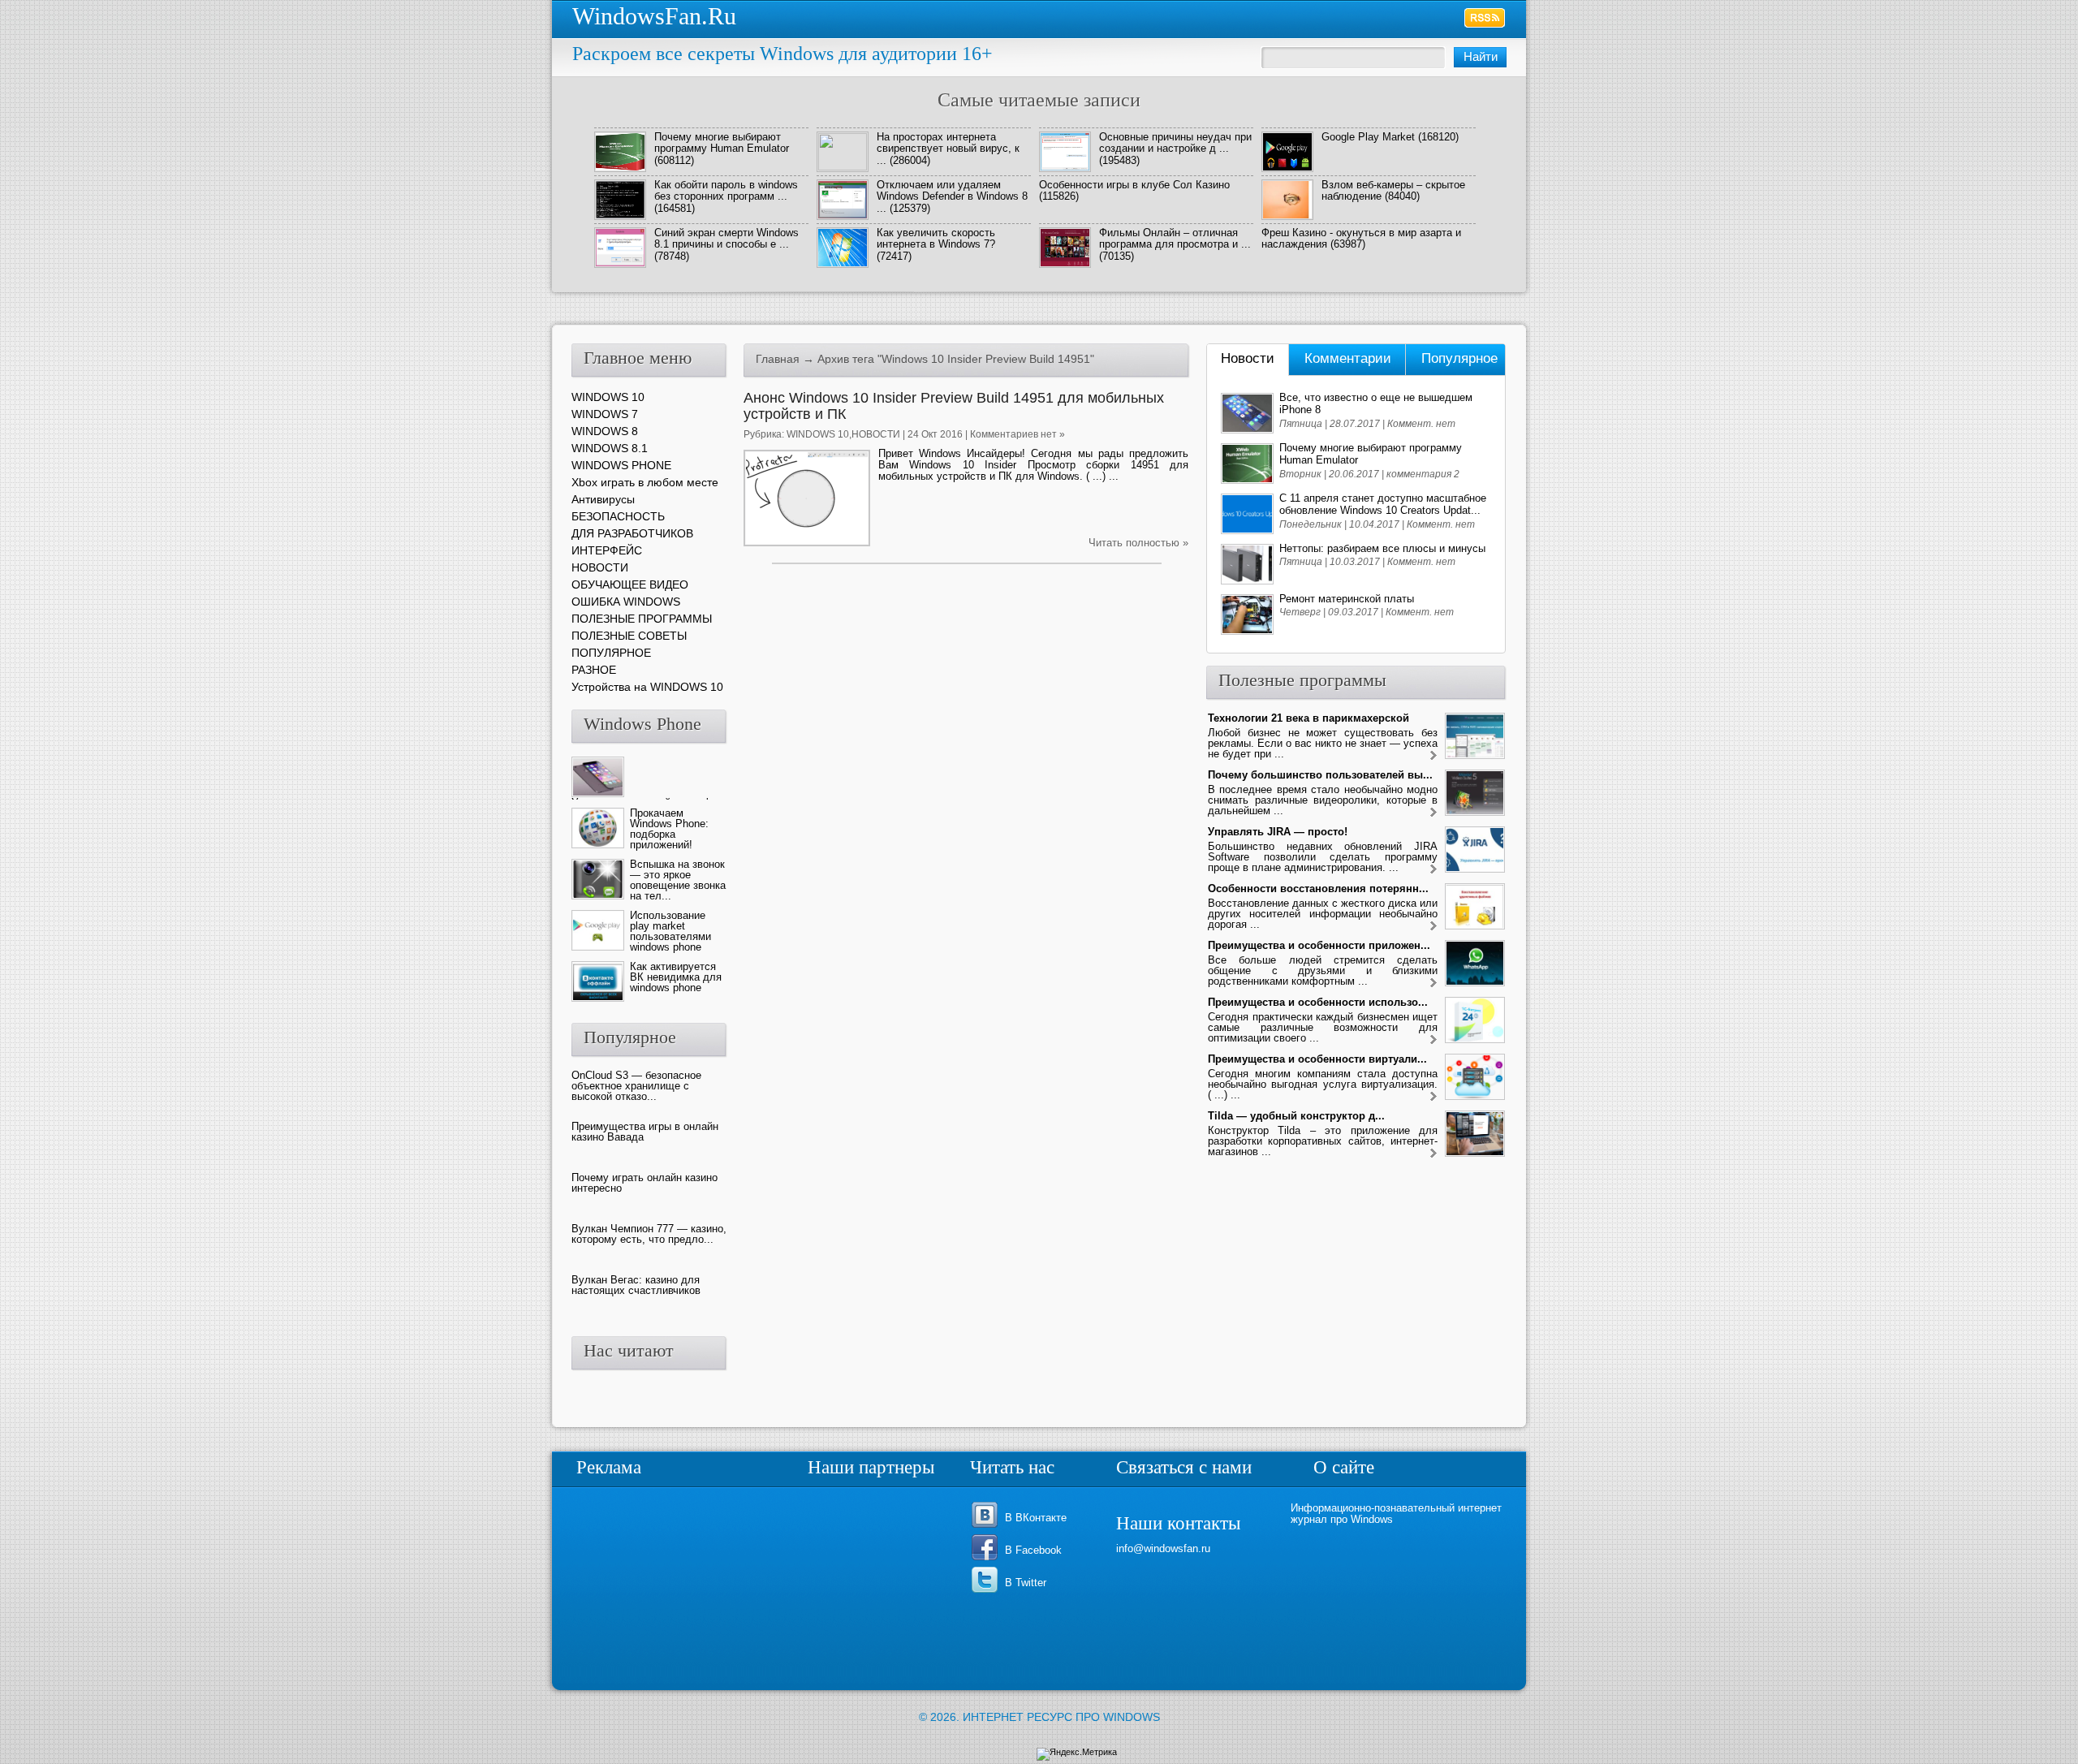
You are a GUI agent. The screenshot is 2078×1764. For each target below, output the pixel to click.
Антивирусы (603, 499)
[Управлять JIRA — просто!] (1433, 870)
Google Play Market (1368, 137)
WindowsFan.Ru (654, 16)
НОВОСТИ (876, 434)
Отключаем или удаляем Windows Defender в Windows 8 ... (952, 196)
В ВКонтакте (1036, 1518)
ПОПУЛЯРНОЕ (611, 653)
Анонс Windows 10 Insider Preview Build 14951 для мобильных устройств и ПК (954, 406)
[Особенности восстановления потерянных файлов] (1433, 927)
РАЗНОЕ (594, 670)
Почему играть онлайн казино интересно (645, 1183)
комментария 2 (1423, 474)
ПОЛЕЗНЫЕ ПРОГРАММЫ (642, 619)
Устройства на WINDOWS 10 (647, 687)
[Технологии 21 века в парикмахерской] (1433, 756)
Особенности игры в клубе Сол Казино (1134, 185)
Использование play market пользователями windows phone (670, 931)
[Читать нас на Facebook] (987, 1559)
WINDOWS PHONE (621, 465)
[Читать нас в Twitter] (987, 1591)
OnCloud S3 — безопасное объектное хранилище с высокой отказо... (636, 1086)
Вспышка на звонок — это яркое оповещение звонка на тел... (678, 880)
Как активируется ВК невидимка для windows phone (676, 977)
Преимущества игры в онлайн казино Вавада (645, 1132)
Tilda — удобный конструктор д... (1296, 1116)
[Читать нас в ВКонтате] (987, 1527)
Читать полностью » (1138, 543)
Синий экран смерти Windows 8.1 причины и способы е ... (726, 238)
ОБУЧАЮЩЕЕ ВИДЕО (630, 584)
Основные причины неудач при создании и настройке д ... (1175, 142)
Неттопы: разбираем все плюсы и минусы (1382, 548)
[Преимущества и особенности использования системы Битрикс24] (1433, 1040)
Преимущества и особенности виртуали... (1317, 1059)
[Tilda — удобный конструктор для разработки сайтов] (1433, 1154)
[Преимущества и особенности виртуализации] (1433, 1097)
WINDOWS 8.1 (610, 448)
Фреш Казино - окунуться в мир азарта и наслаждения (1361, 238)
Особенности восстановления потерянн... (1318, 888)
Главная (778, 359)
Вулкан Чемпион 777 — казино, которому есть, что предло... (649, 1234)
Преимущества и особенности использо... (1318, 1002)
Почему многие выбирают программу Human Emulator (722, 142)
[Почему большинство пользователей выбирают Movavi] (1433, 813)
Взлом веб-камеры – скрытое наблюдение (1393, 190)
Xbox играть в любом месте (645, 482)
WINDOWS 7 (605, 414)
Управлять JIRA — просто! (1278, 832)
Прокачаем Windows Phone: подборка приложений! (669, 829)
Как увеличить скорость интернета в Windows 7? (936, 238)
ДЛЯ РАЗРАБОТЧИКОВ (632, 533)
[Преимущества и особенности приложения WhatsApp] (1433, 983)
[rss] (1485, 18)
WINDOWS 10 (818, 434)
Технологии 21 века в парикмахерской (1308, 718)
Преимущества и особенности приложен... (1319, 945)
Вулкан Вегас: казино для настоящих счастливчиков (636, 1285)
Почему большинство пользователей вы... (1320, 775)
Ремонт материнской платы (1347, 599)
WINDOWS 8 (605, 431)
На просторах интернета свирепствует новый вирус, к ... (948, 149)
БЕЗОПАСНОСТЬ (618, 516)
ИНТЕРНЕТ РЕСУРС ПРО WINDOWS (1061, 1717)
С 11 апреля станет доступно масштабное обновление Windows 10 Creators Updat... (1383, 504)
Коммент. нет (1421, 424)
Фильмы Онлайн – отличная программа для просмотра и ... (1175, 238)
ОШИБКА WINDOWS (626, 602)
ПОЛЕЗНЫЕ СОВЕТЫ (629, 636)
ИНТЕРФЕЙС (607, 550)
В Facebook (1033, 1550)
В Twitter (1026, 1583)
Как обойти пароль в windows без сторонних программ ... (726, 190)
